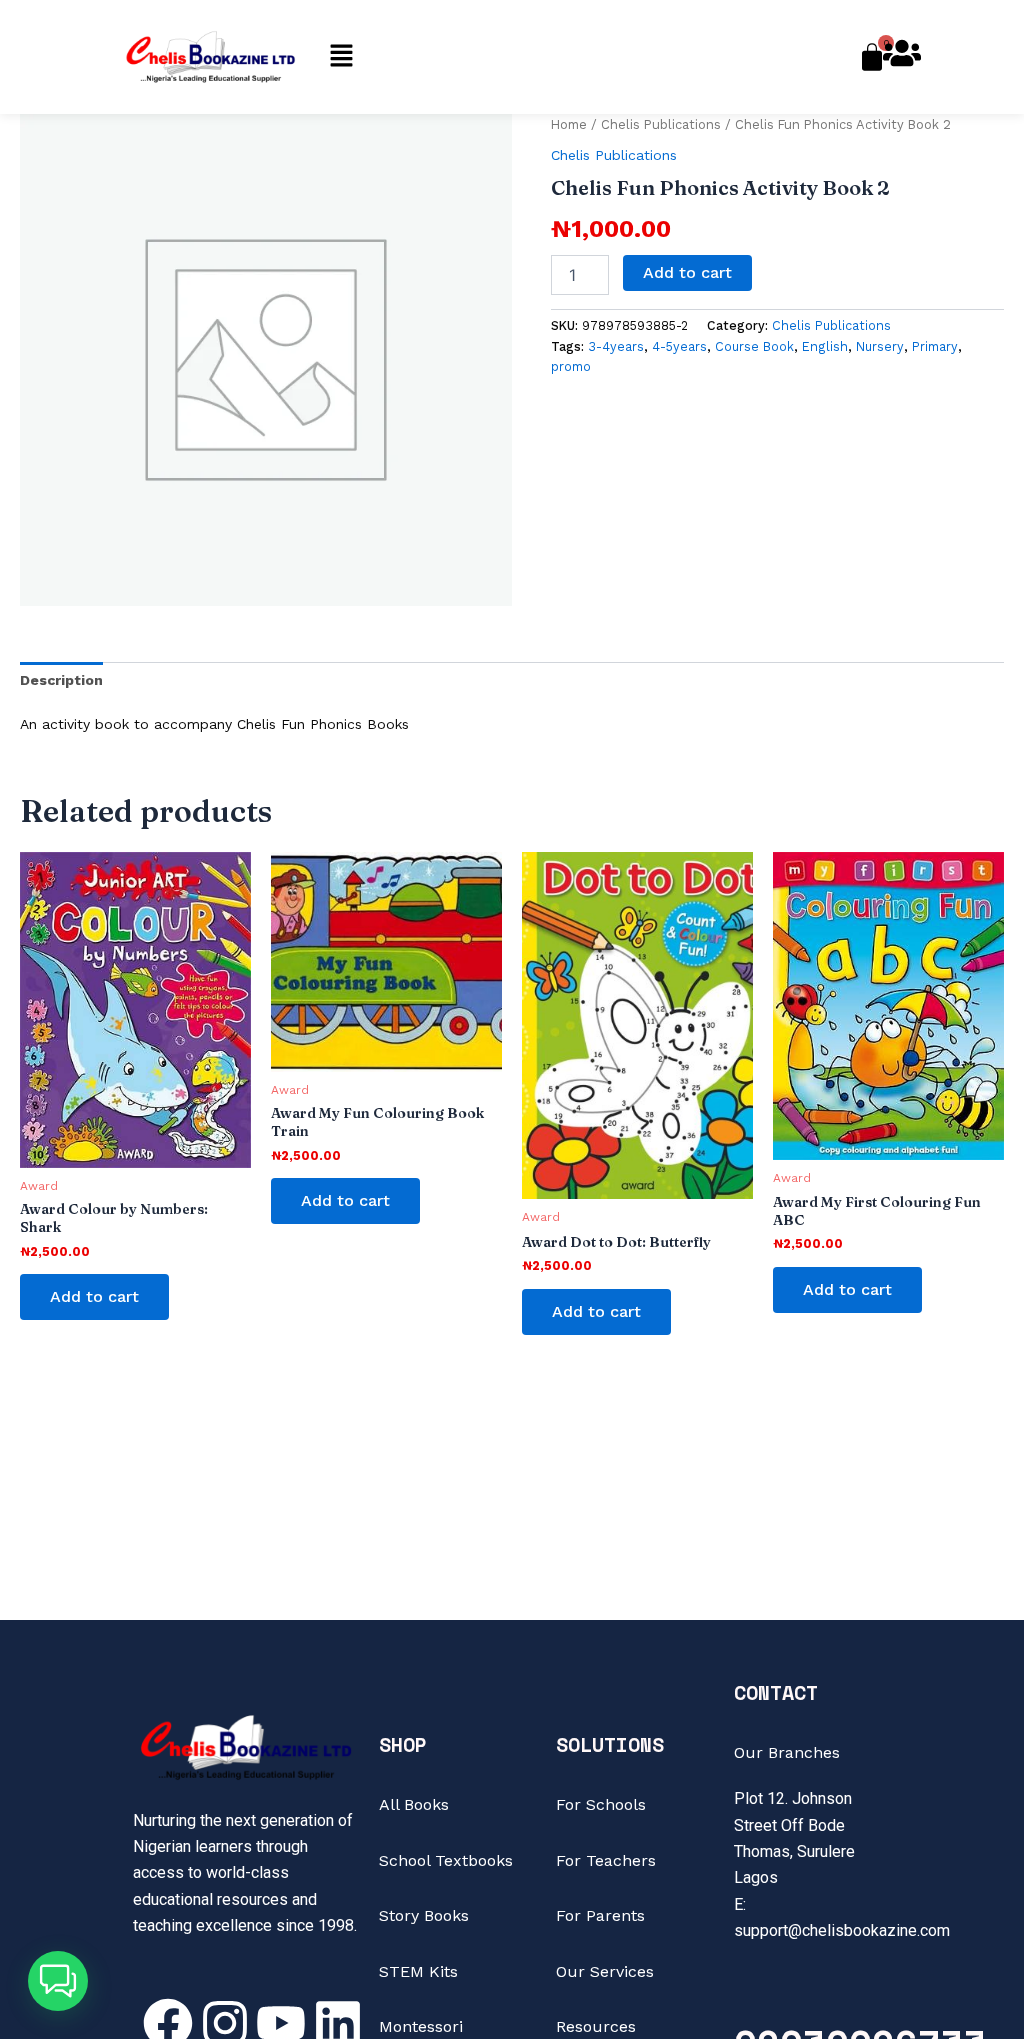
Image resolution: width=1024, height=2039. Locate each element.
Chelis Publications (661, 124)
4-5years (679, 346)
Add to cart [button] (94, 1296)
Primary (935, 346)
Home (569, 124)
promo (571, 366)
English (825, 346)
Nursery (880, 346)
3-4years (616, 346)
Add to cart (687, 272)
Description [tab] (61, 680)
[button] (341, 57)
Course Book (754, 346)
